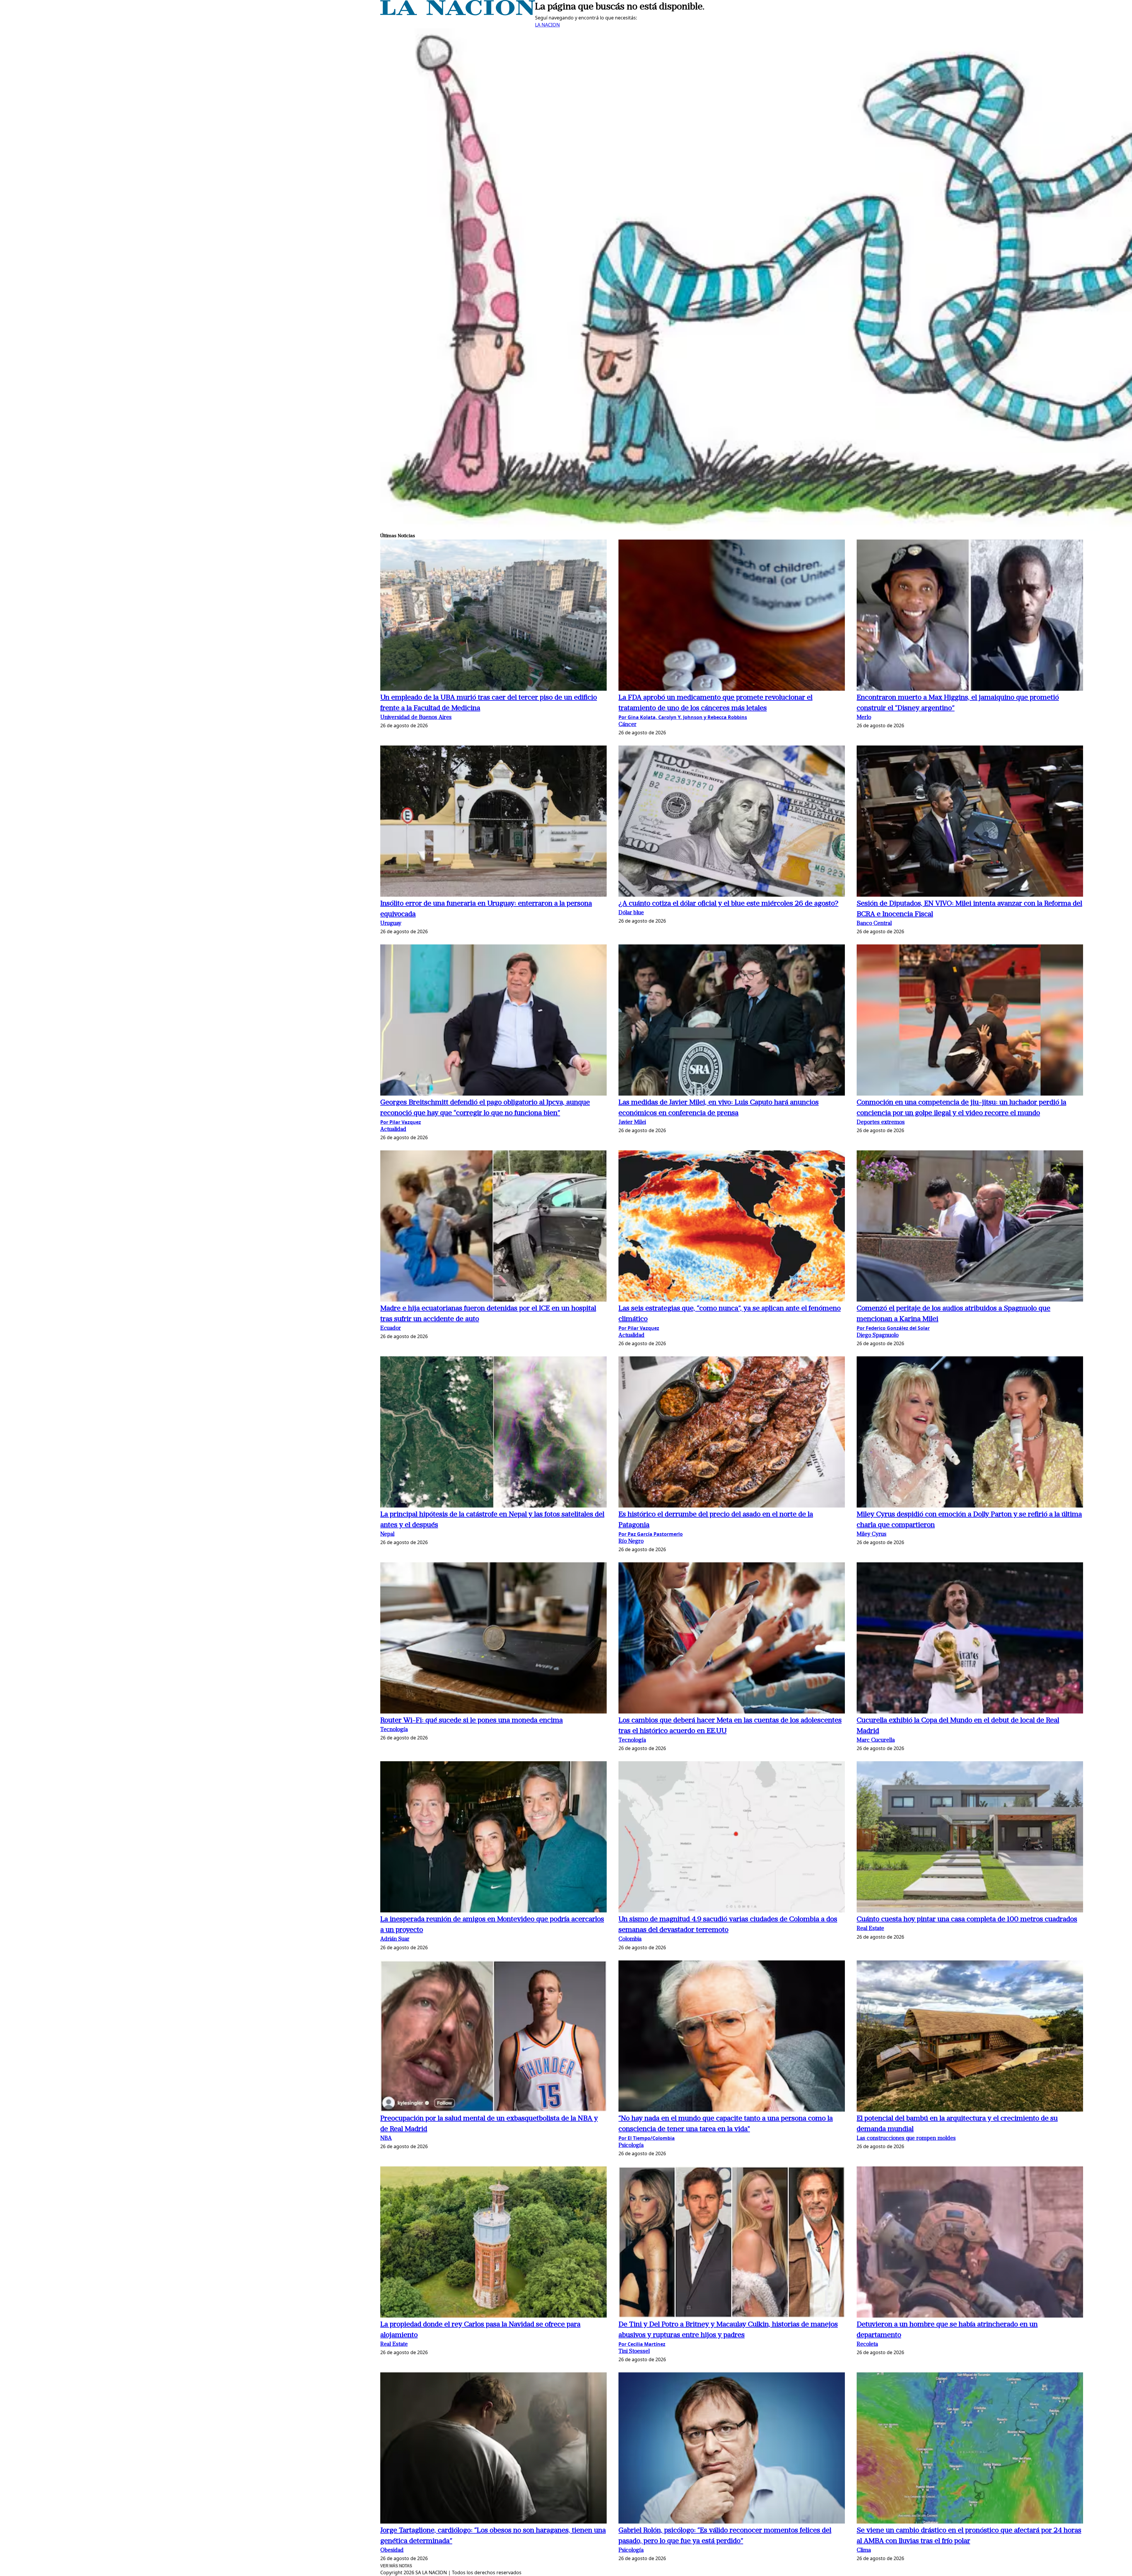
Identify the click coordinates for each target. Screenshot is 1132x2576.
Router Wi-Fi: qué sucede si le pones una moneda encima (472, 1721)
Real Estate (870, 1929)
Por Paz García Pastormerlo (651, 1534)
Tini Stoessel (634, 2352)
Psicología (631, 2146)
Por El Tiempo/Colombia (647, 2138)
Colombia (630, 1939)
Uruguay (391, 924)
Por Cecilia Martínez (642, 2344)
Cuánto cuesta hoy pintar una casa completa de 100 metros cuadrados (967, 1919)
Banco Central (874, 924)
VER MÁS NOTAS (396, 2566)
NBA (386, 2139)
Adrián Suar (395, 1939)
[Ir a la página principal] (458, 14)
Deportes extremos (881, 1123)
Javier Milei (632, 1123)
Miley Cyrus (872, 1534)
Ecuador (391, 1329)
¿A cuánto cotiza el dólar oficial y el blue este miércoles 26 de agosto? (728, 904)
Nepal (387, 1534)
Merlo (864, 718)
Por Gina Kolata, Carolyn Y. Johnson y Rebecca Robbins (683, 717)
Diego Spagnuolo (878, 1336)
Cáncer (627, 725)
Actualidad (393, 1130)
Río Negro (631, 1542)
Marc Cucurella (876, 1740)
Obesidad (392, 2551)
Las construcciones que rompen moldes (906, 2139)
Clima (864, 2551)
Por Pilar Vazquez (401, 1122)
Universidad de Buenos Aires (416, 718)
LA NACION (547, 25)
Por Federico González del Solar (893, 1328)
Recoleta (867, 2345)
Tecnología (394, 1730)
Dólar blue (631, 913)
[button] (493, 616)
